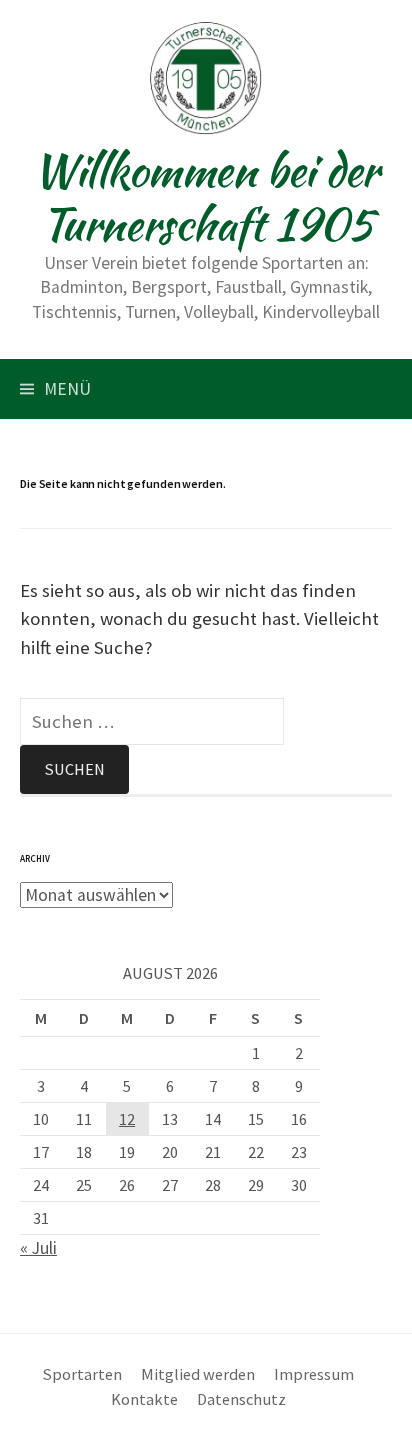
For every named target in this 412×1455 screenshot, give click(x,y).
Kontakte (144, 1399)
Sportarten (82, 1374)
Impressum (314, 1374)
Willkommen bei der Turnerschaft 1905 (206, 197)
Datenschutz (241, 1399)
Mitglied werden (198, 1374)
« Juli (38, 1248)
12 (127, 1119)
